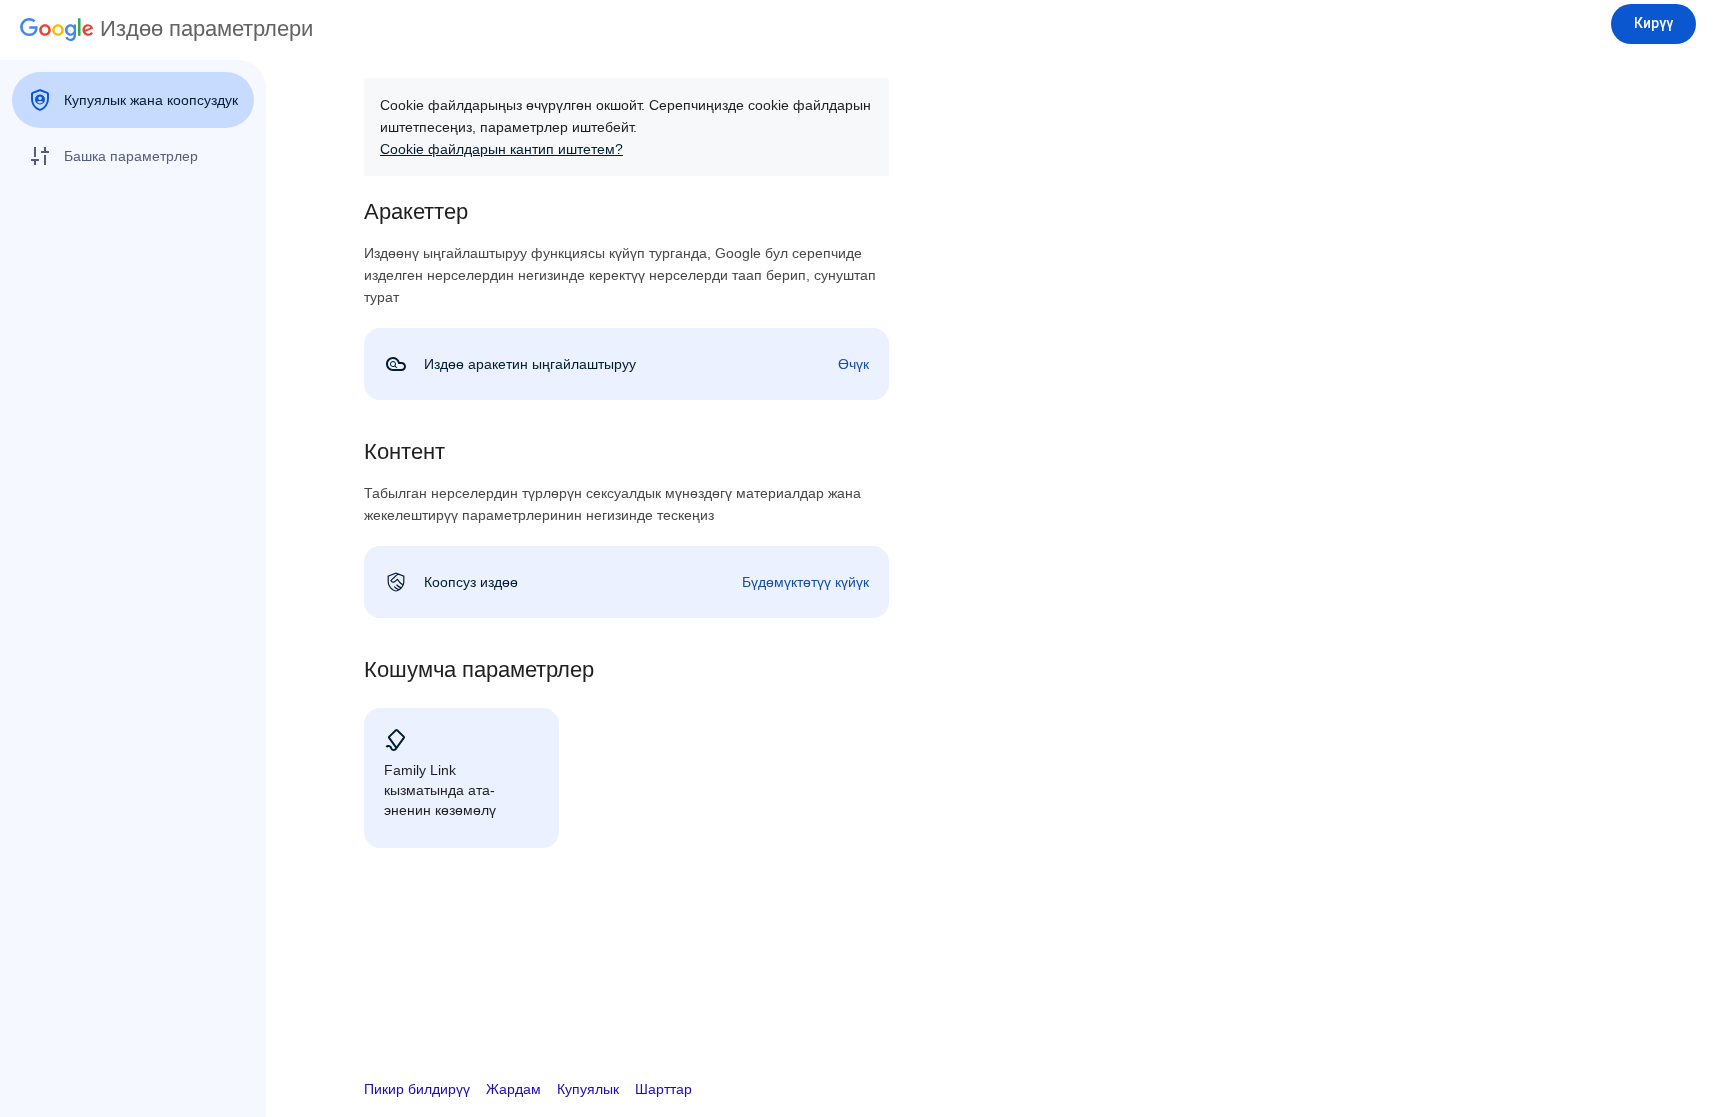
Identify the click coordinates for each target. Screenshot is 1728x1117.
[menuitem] (133, 100)
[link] (626, 364)
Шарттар (663, 1089)
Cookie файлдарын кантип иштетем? (501, 149)
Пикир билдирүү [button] (417, 1089)
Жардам (513, 1089)
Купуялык (588, 1089)
